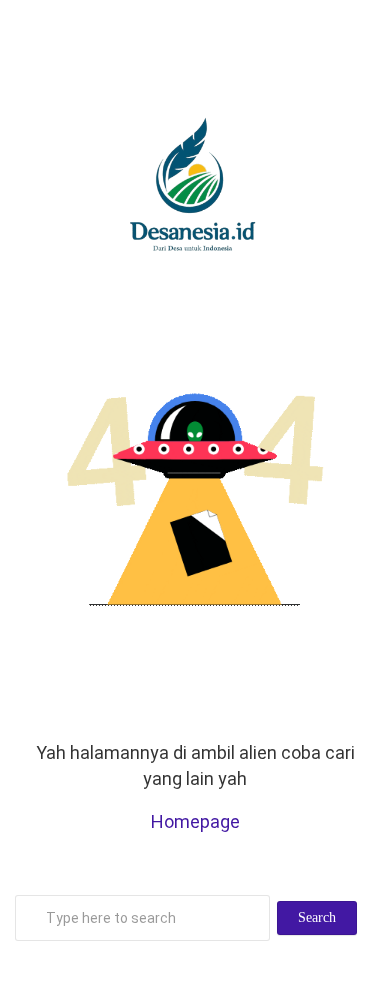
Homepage (195, 821)
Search (317, 917)
